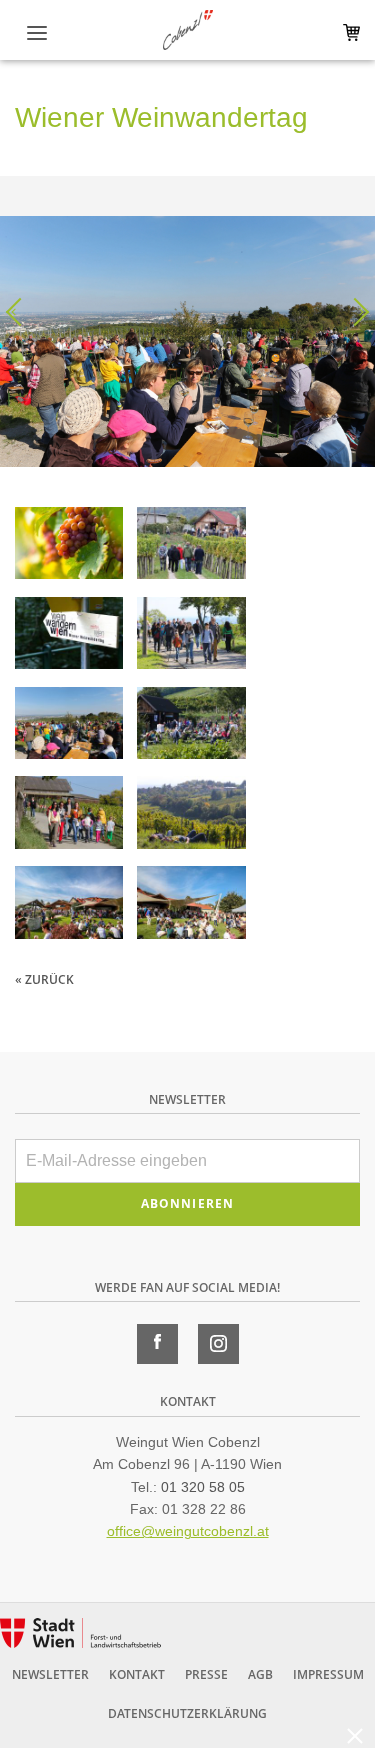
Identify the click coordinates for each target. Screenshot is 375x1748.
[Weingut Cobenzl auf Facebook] (157, 1344)
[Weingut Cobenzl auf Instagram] (218, 1344)
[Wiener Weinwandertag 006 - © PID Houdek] (69, 727)
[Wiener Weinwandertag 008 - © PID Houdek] (191, 727)
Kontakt (137, 1674)
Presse (206, 1674)
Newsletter (50, 1674)
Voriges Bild (20, 312)
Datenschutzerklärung (187, 1713)
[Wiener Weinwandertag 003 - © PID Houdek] (69, 637)
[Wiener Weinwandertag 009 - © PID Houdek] (69, 816)
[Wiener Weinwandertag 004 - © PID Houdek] (191, 637)
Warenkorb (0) (347, 32)
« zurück (44, 979)
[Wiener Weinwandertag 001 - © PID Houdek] (69, 547)
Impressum (328, 1674)
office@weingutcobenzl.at (188, 1531)
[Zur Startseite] (188, 30)
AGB (260, 1674)
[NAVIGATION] (37, 33)
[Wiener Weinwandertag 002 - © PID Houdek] (191, 547)
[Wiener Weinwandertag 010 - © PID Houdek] (191, 816)
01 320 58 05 (203, 1487)
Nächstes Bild (355, 312)
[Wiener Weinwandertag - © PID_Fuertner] (69, 906)
